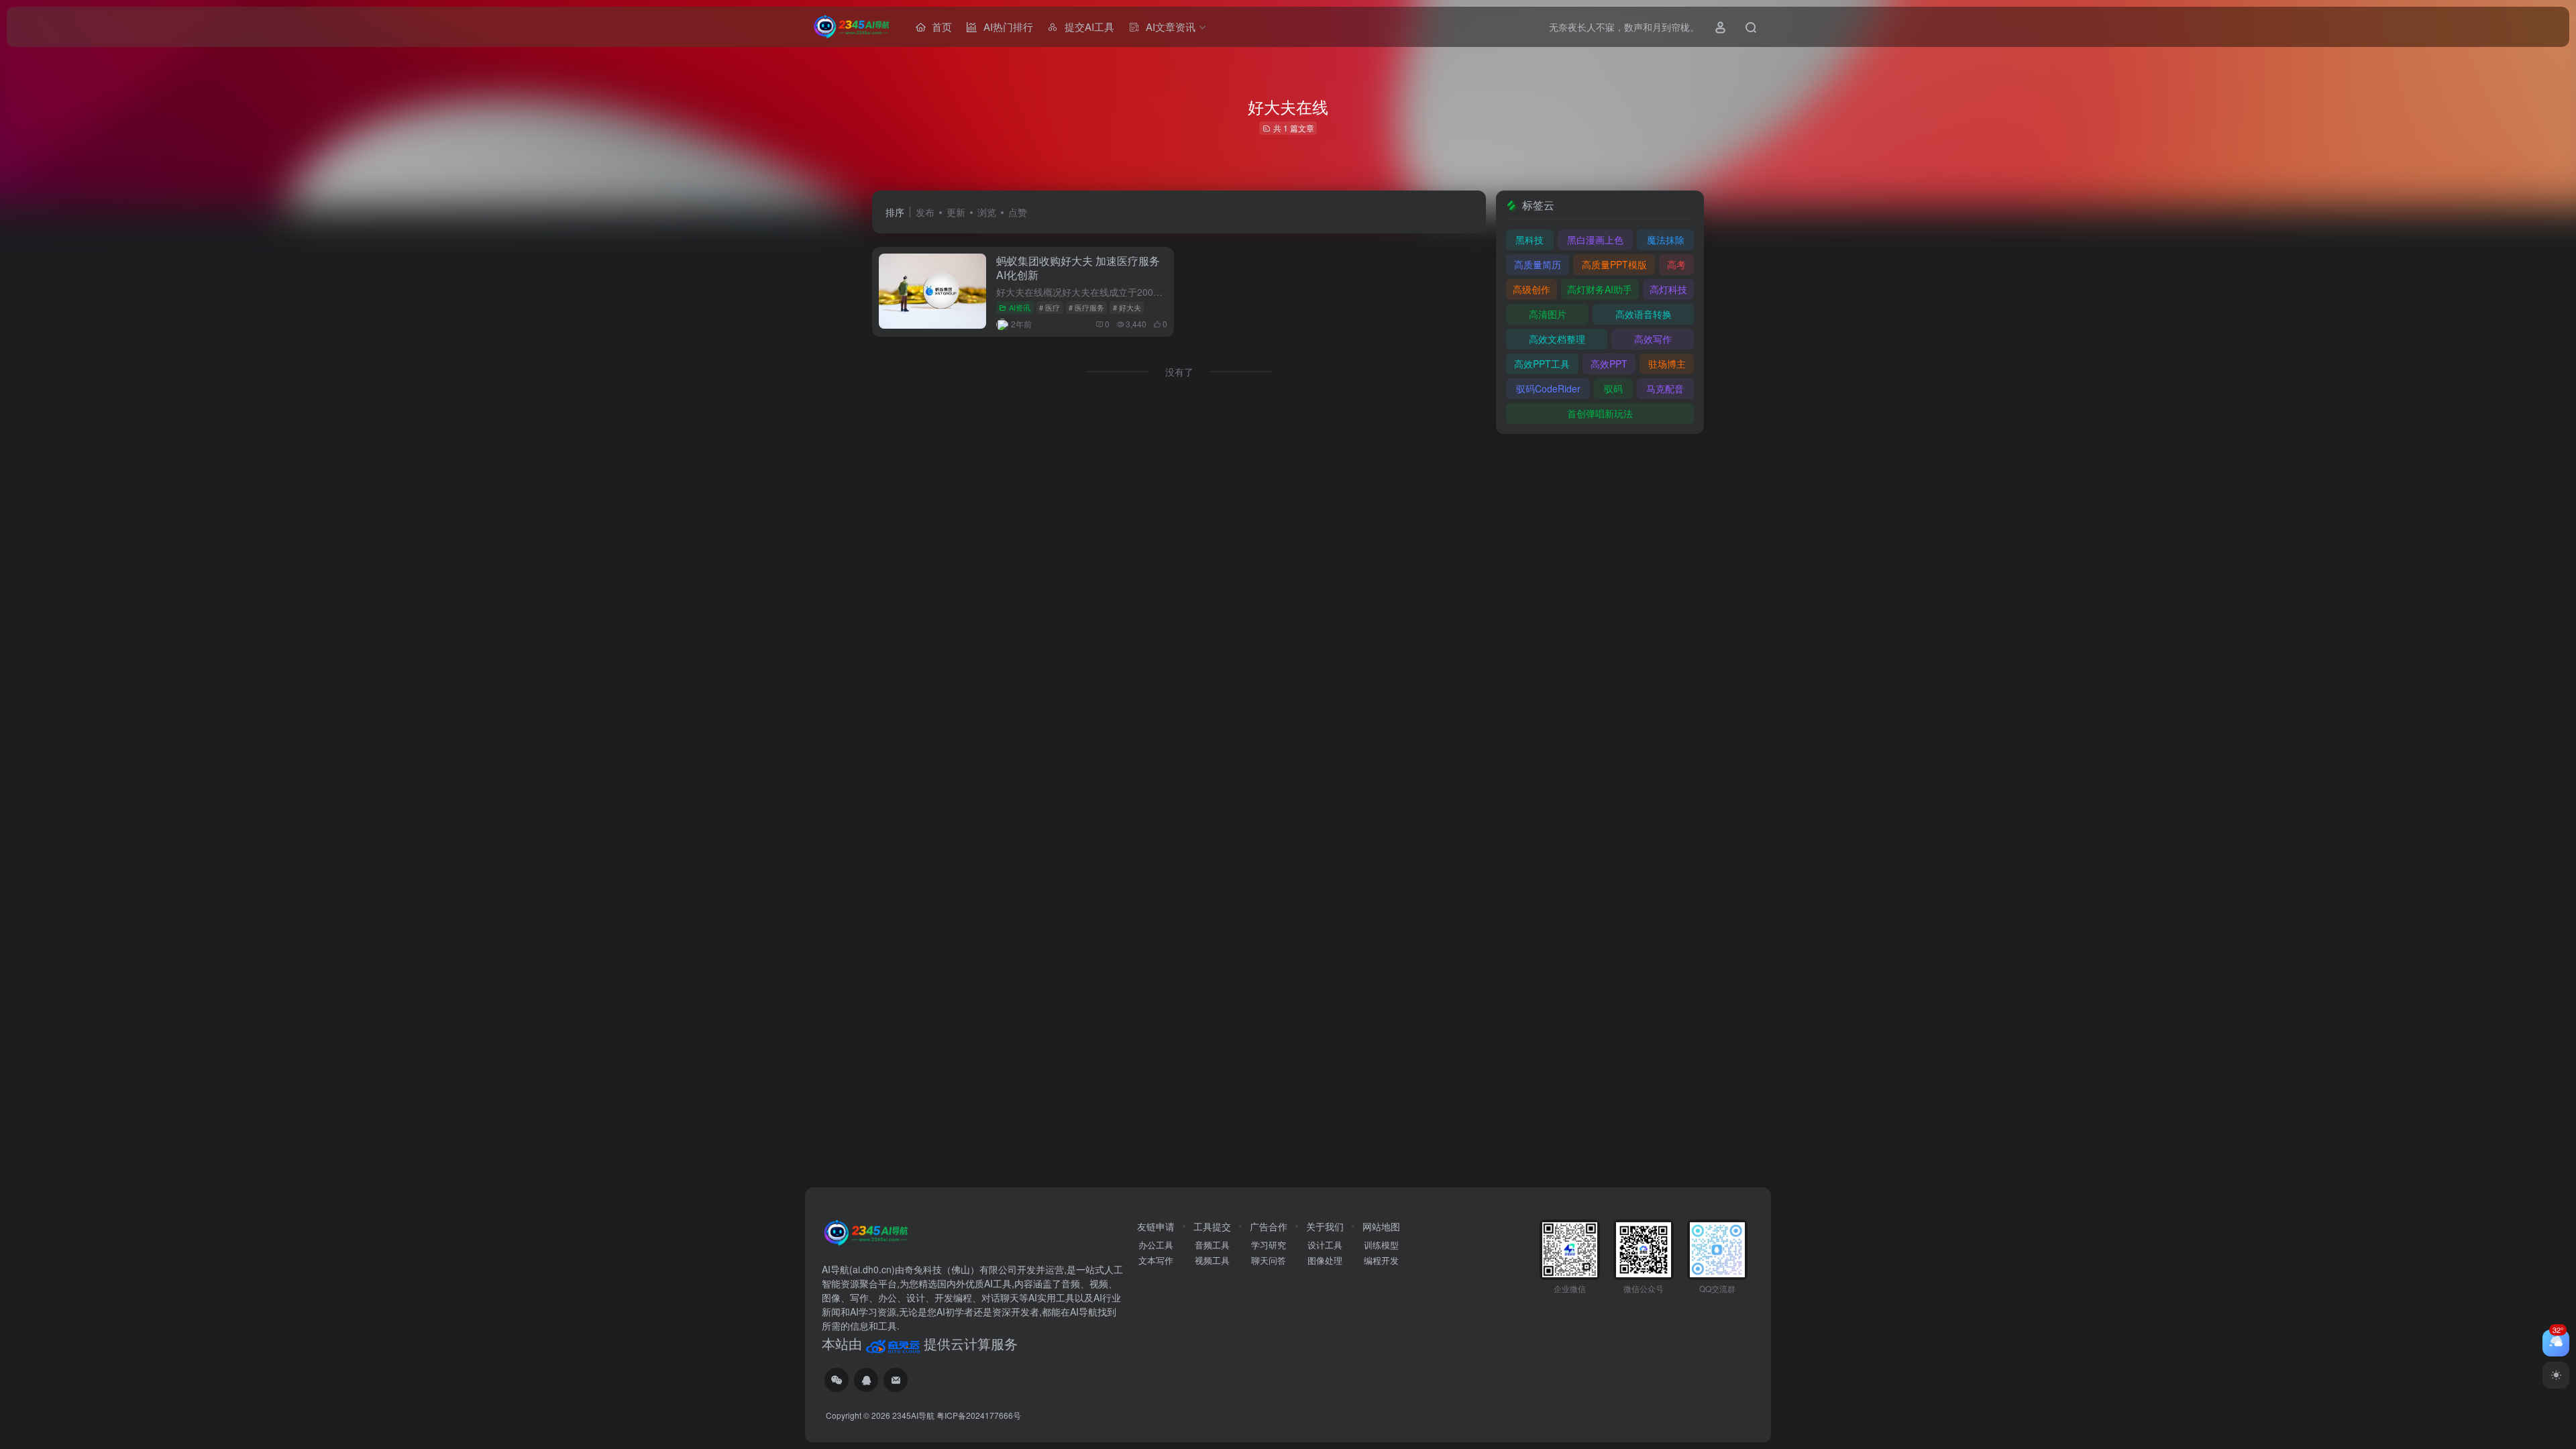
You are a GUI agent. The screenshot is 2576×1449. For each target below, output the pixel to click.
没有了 (1179, 372)
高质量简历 (1538, 264)
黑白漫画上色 (1595, 239)
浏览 (987, 212)
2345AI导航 (913, 1415)
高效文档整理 (1557, 339)
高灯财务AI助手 (1600, 289)
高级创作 (1532, 289)
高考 (1676, 264)
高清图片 (1548, 314)
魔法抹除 (1666, 239)
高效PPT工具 (1542, 364)
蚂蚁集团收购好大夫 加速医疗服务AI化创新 (1078, 268)
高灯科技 (1668, 289)
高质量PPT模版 (1614, 264)
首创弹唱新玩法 (1600, 413)
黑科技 (1529, 239)
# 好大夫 (1127, 307)
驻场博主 (1667, 364)
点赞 (1018, 212)
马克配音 (1665, 388)
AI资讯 (1020, 307)
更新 (956, 212)
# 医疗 (1050, 307)
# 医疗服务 (1086, 307)
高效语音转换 (1644, 314)
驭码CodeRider (1548, 388)
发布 (925, 212)
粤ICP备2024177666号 (979, 1415)
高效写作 (1653, 339)
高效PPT (1609, 364)
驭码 (1613, 388)
